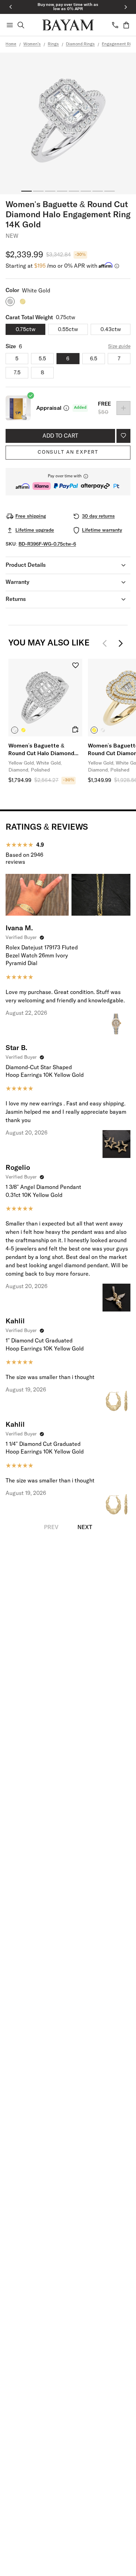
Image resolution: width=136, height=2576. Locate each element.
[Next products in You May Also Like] (121, 643)
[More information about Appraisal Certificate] (66, 408)
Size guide (119, 346)
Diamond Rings (80, 44)
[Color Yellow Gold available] (23, 302)
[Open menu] (10, 25)
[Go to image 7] (98, 191)
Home (11, 44)
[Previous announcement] (10, 7)
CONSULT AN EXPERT (68, 452)
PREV (51, 1527)
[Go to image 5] (74, 191)
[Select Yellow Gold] (23, 730)
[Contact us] (115, 25)
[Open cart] (126, 25)
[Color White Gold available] (10, 302)
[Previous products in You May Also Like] (107, 643)
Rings (53, 44)
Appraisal (49, 408)
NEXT (85, 1527)
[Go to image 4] (62, 191)
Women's (32, 44)
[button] (68, 482)
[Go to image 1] (27, 191)
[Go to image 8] (109, 191)
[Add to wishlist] (123, 436)
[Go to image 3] (50, 191)
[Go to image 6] (86, 191)
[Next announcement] (126, 7)
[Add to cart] (75, 729)
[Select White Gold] (15, 730)
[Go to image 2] (38, 191)
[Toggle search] (21, 25)
